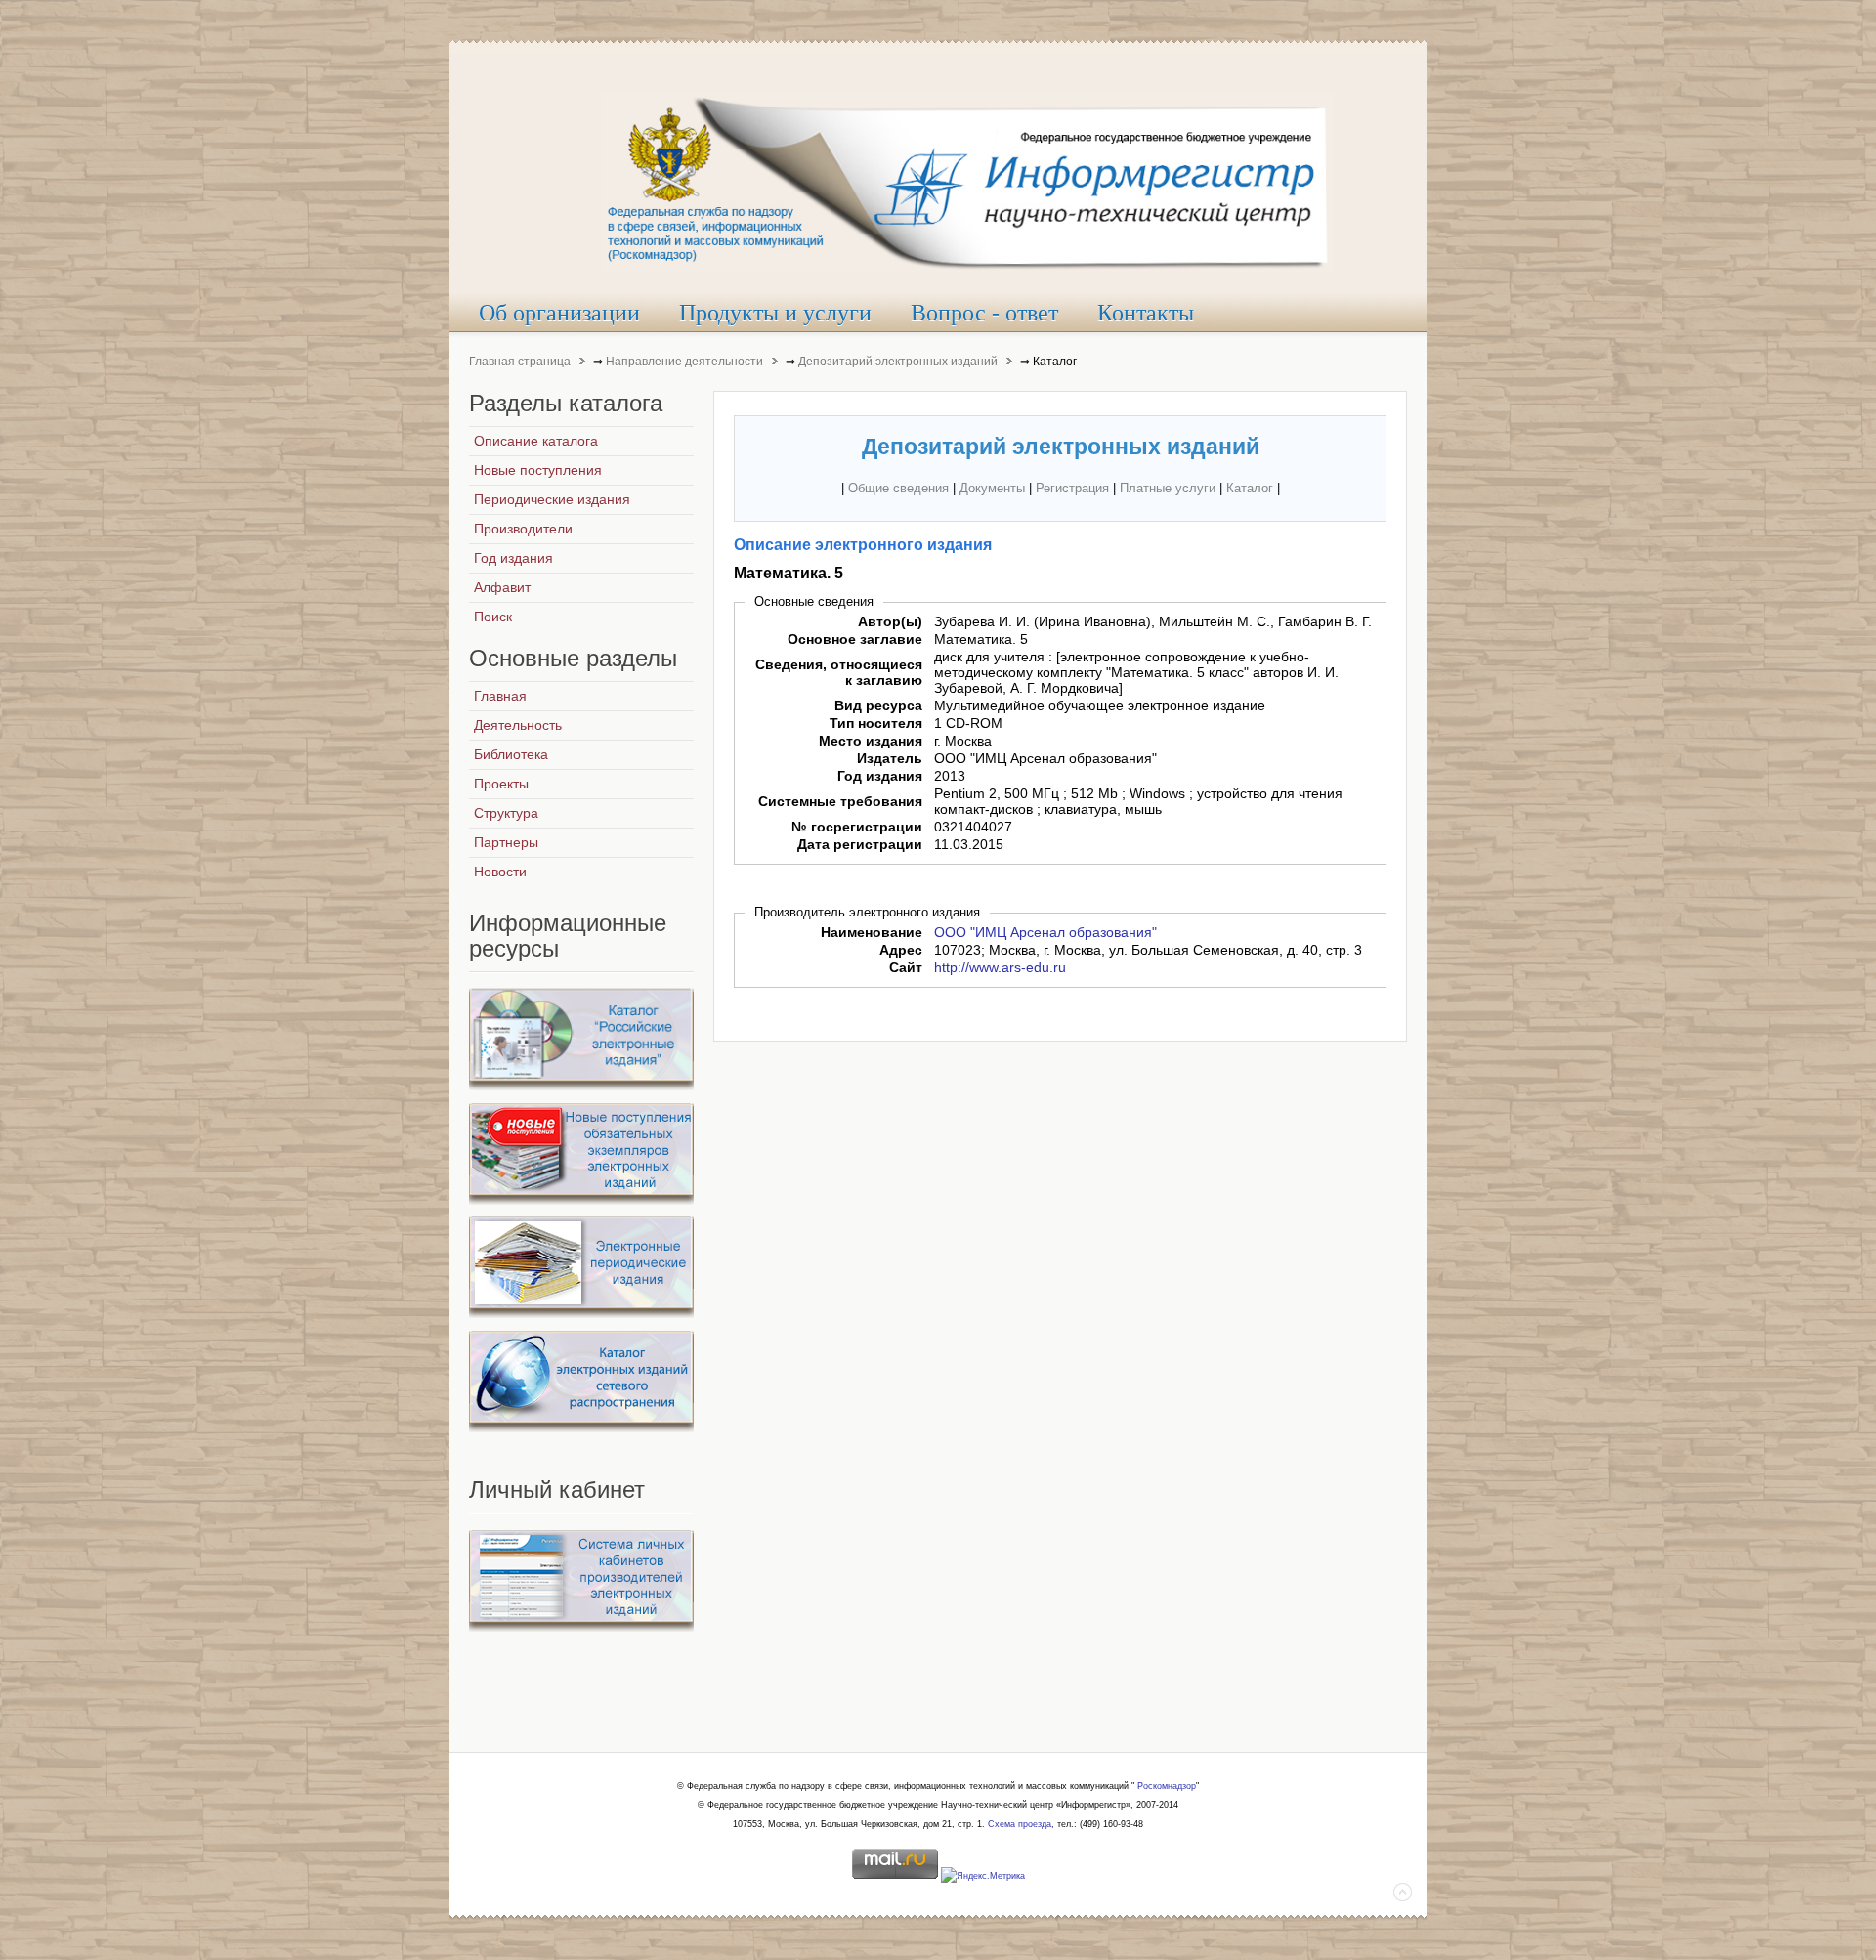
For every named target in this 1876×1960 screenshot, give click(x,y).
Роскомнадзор (1167, 1786)
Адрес (901, 950)
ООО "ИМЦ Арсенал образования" (1045, 932)
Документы (992, 488)
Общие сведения (898, 488)
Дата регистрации (860, 844)
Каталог (1250, 488)
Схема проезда (1020, 1824)
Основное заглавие (855, 639)
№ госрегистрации (857, 827)
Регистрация (1072, 488)
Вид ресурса (878, 705)
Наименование (872, 932)
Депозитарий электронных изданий (898, 362)
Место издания (871, 741)
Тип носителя (876, 723)
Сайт (906, 967)
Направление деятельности (684, 362)
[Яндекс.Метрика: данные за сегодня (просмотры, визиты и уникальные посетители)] (983, 1877)
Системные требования (840, 801)
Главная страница (520, 362)
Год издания (880, 776)
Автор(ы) (890, 621)
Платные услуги (1168, 488)
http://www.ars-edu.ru (1000, 967)
